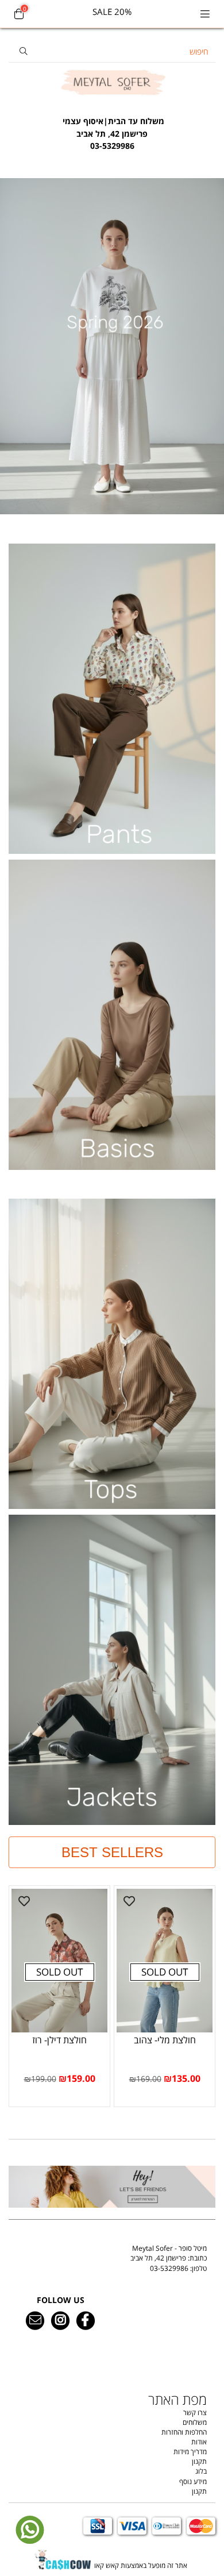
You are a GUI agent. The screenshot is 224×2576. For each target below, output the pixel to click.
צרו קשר (195, 2413)
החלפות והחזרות (184, 2432)
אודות (199, 2442)
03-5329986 (169, 2268)
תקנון (199, 2461)
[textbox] (112, 128)
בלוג (201, 2471)
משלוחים (195, 2422)
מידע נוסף (193, 2481)
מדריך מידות (190, 2452)
